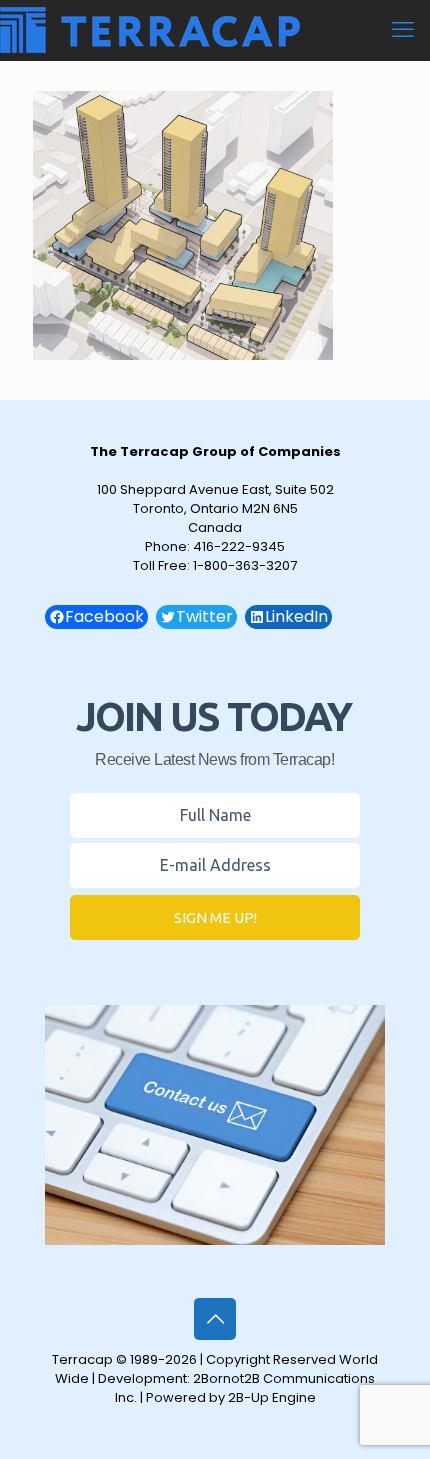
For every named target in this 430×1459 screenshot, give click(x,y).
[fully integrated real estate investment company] (150, 30)
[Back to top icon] (215, 1319)
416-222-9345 (239, 546)
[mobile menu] (403, 30)
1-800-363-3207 (245, 565)
